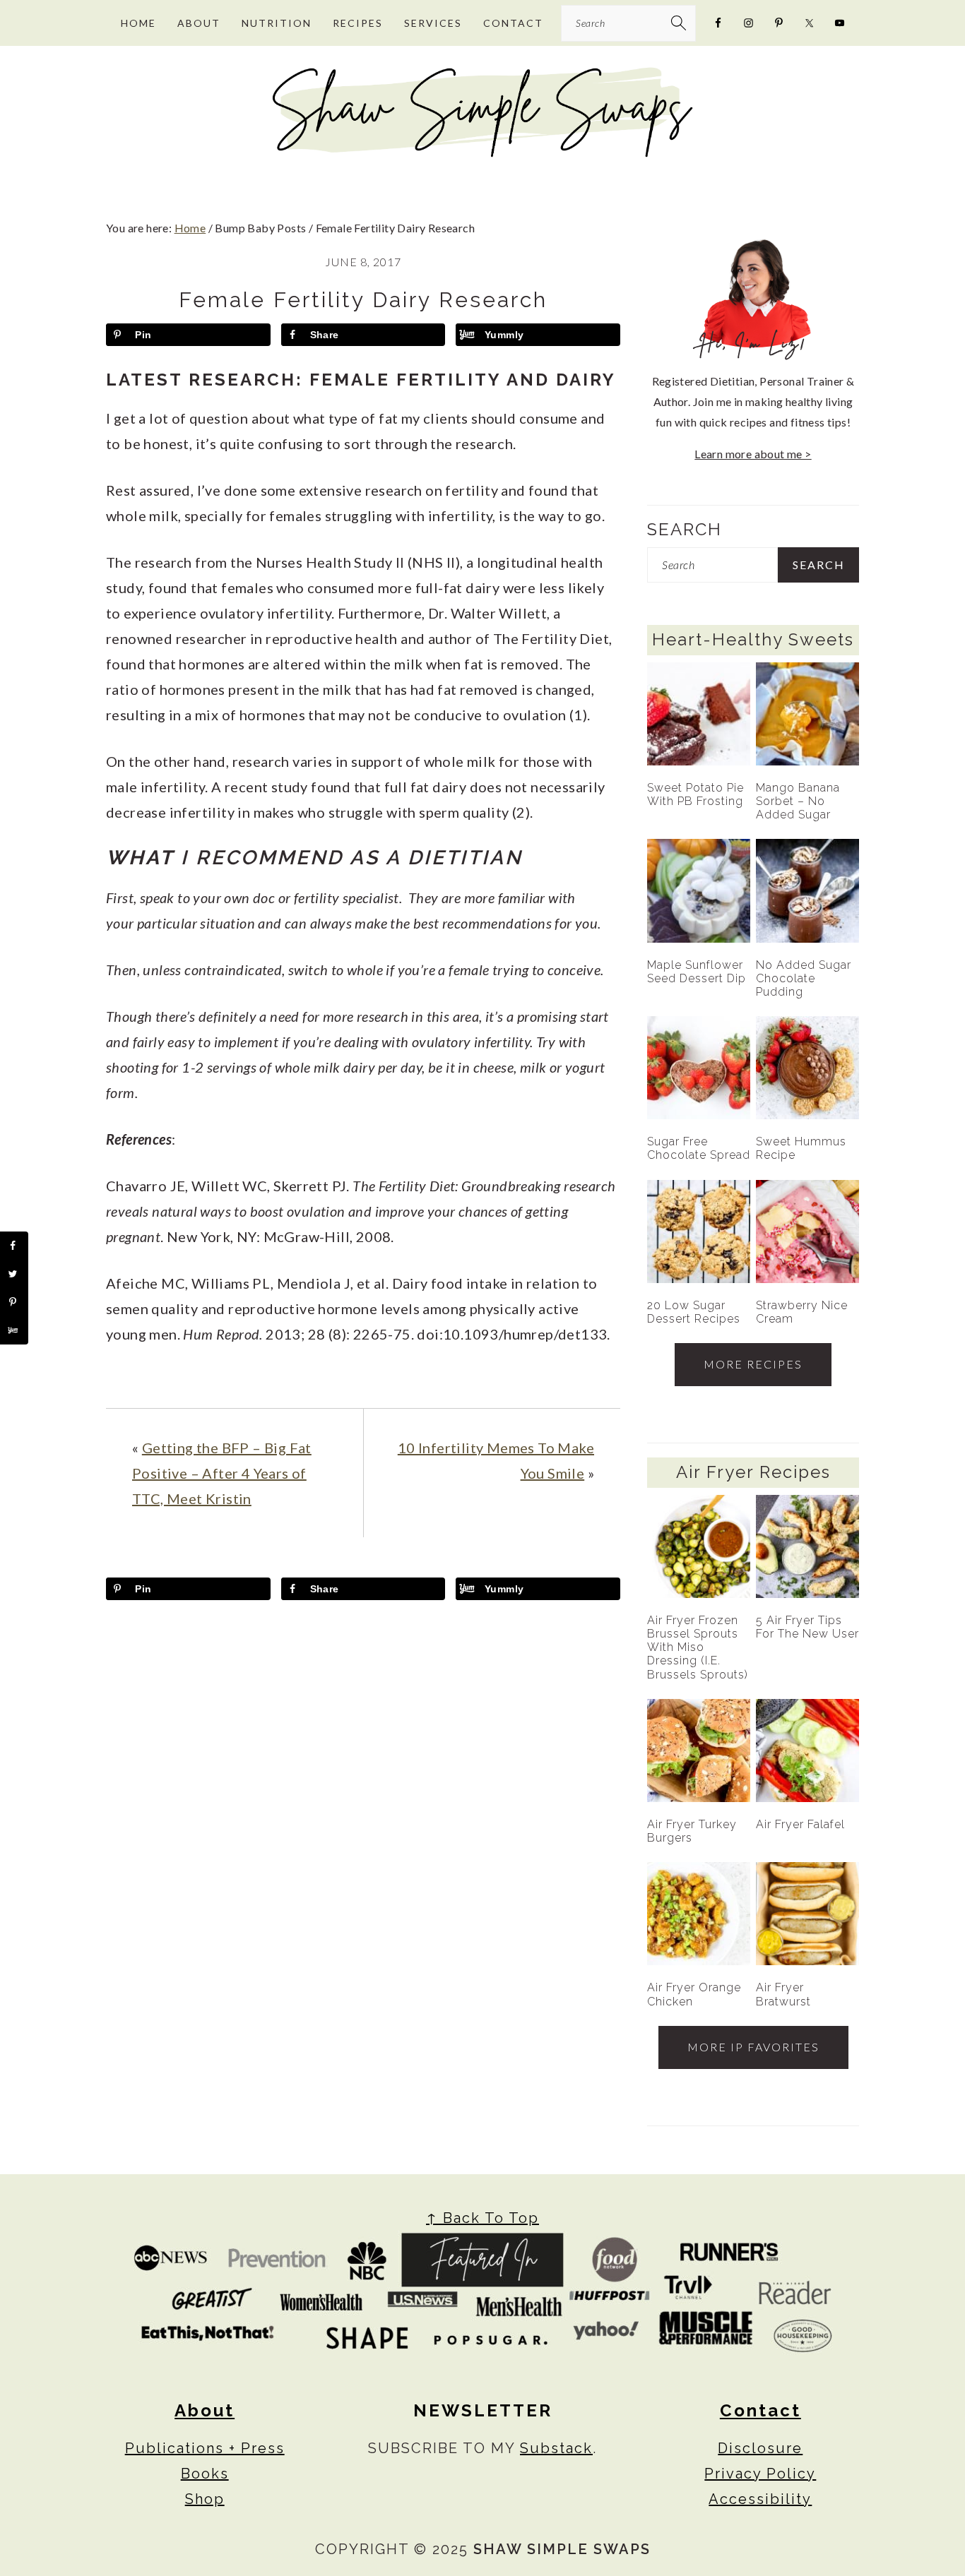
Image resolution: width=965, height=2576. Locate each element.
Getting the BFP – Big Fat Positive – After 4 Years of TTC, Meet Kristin (222, 1473)
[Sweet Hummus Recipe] (807, 1068)
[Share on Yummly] (14, 1330)
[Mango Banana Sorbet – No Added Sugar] (807, 714)
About (205, 2410)
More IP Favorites (753, 2047)
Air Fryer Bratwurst (783, 1994)
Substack (556, 2448)
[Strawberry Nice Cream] (807, 1232)
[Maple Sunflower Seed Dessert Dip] (699, 890)
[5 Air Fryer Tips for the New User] (807, 1546)
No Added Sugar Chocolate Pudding (804, 978)
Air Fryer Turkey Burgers (692, 1831)
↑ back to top (482, 2218)
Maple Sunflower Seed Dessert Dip (697, 972)
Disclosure (760, 2448)
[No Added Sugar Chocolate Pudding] (807, 890)
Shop (205, 2499)
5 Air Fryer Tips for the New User (807, 1627)
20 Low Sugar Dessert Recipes (694, 1312)
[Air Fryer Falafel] (807, 1751)
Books (205, 2474)
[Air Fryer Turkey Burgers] (699, 1751)
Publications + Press (205, 2448)
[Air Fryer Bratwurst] (807, 1914)
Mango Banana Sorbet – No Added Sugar (798, 801)
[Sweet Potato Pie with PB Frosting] (699, 714)
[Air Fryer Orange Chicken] (699, 1914)
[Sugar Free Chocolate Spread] (699, 1068)
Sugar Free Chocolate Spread (699, 1148)
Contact (760, 2410)
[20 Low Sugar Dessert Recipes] (699, 1232)
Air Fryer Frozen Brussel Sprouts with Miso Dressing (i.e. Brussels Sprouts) (698, 1647)
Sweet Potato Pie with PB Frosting (695, 794)
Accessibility (760, 2499)
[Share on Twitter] (14, 1274)
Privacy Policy (760, 2474)
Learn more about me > (753, 454)
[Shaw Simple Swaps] (482, 152)
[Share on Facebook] (14, 1246)
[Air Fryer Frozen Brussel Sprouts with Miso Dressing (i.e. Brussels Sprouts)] (699, 1546)
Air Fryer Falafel (800, 1824)
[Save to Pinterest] (14, 1302)
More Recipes (753, 1364)
